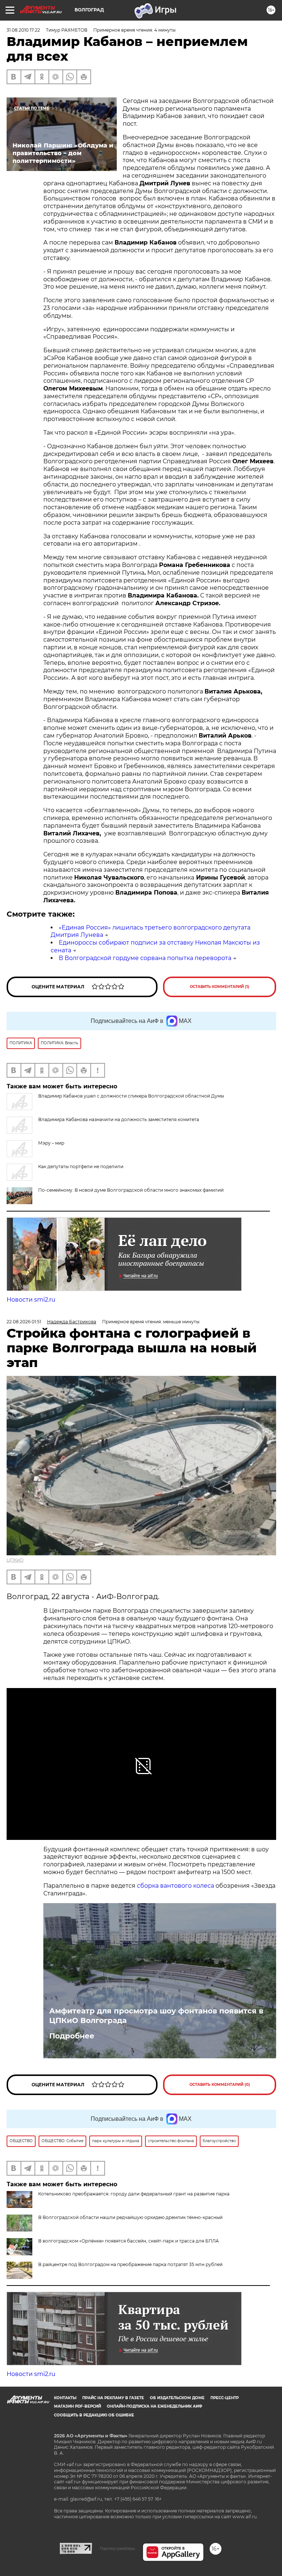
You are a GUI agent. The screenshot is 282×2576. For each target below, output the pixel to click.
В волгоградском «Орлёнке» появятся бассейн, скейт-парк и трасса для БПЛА (129, 2241)
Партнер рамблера (117, 2548)
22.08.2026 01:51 (24, 1322)
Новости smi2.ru (31, 1300)
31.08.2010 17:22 (23, 30)
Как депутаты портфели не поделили (81, 1166)
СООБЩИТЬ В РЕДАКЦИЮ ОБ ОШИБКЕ (94, 2415)
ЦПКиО (15, 1560)
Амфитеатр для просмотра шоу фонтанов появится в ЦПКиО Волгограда (156, 2016)
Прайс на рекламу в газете (113, 2398)
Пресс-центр (225, 2398)
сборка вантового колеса (176, 1886)
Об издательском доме (177, 2398)
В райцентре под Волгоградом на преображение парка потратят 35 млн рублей (130, 2264)
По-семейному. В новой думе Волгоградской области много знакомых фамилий (131, 1190)
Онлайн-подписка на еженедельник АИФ (155, 2406)
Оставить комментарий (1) (220, 987)
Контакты (65, 2398)
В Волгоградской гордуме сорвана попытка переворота (145, 958)
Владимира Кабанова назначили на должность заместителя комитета (119, 1119)
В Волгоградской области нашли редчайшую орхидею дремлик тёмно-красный (130, 2217)
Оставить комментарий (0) (220, 2085)
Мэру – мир (51, 1143)
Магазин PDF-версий (77, 2406)
